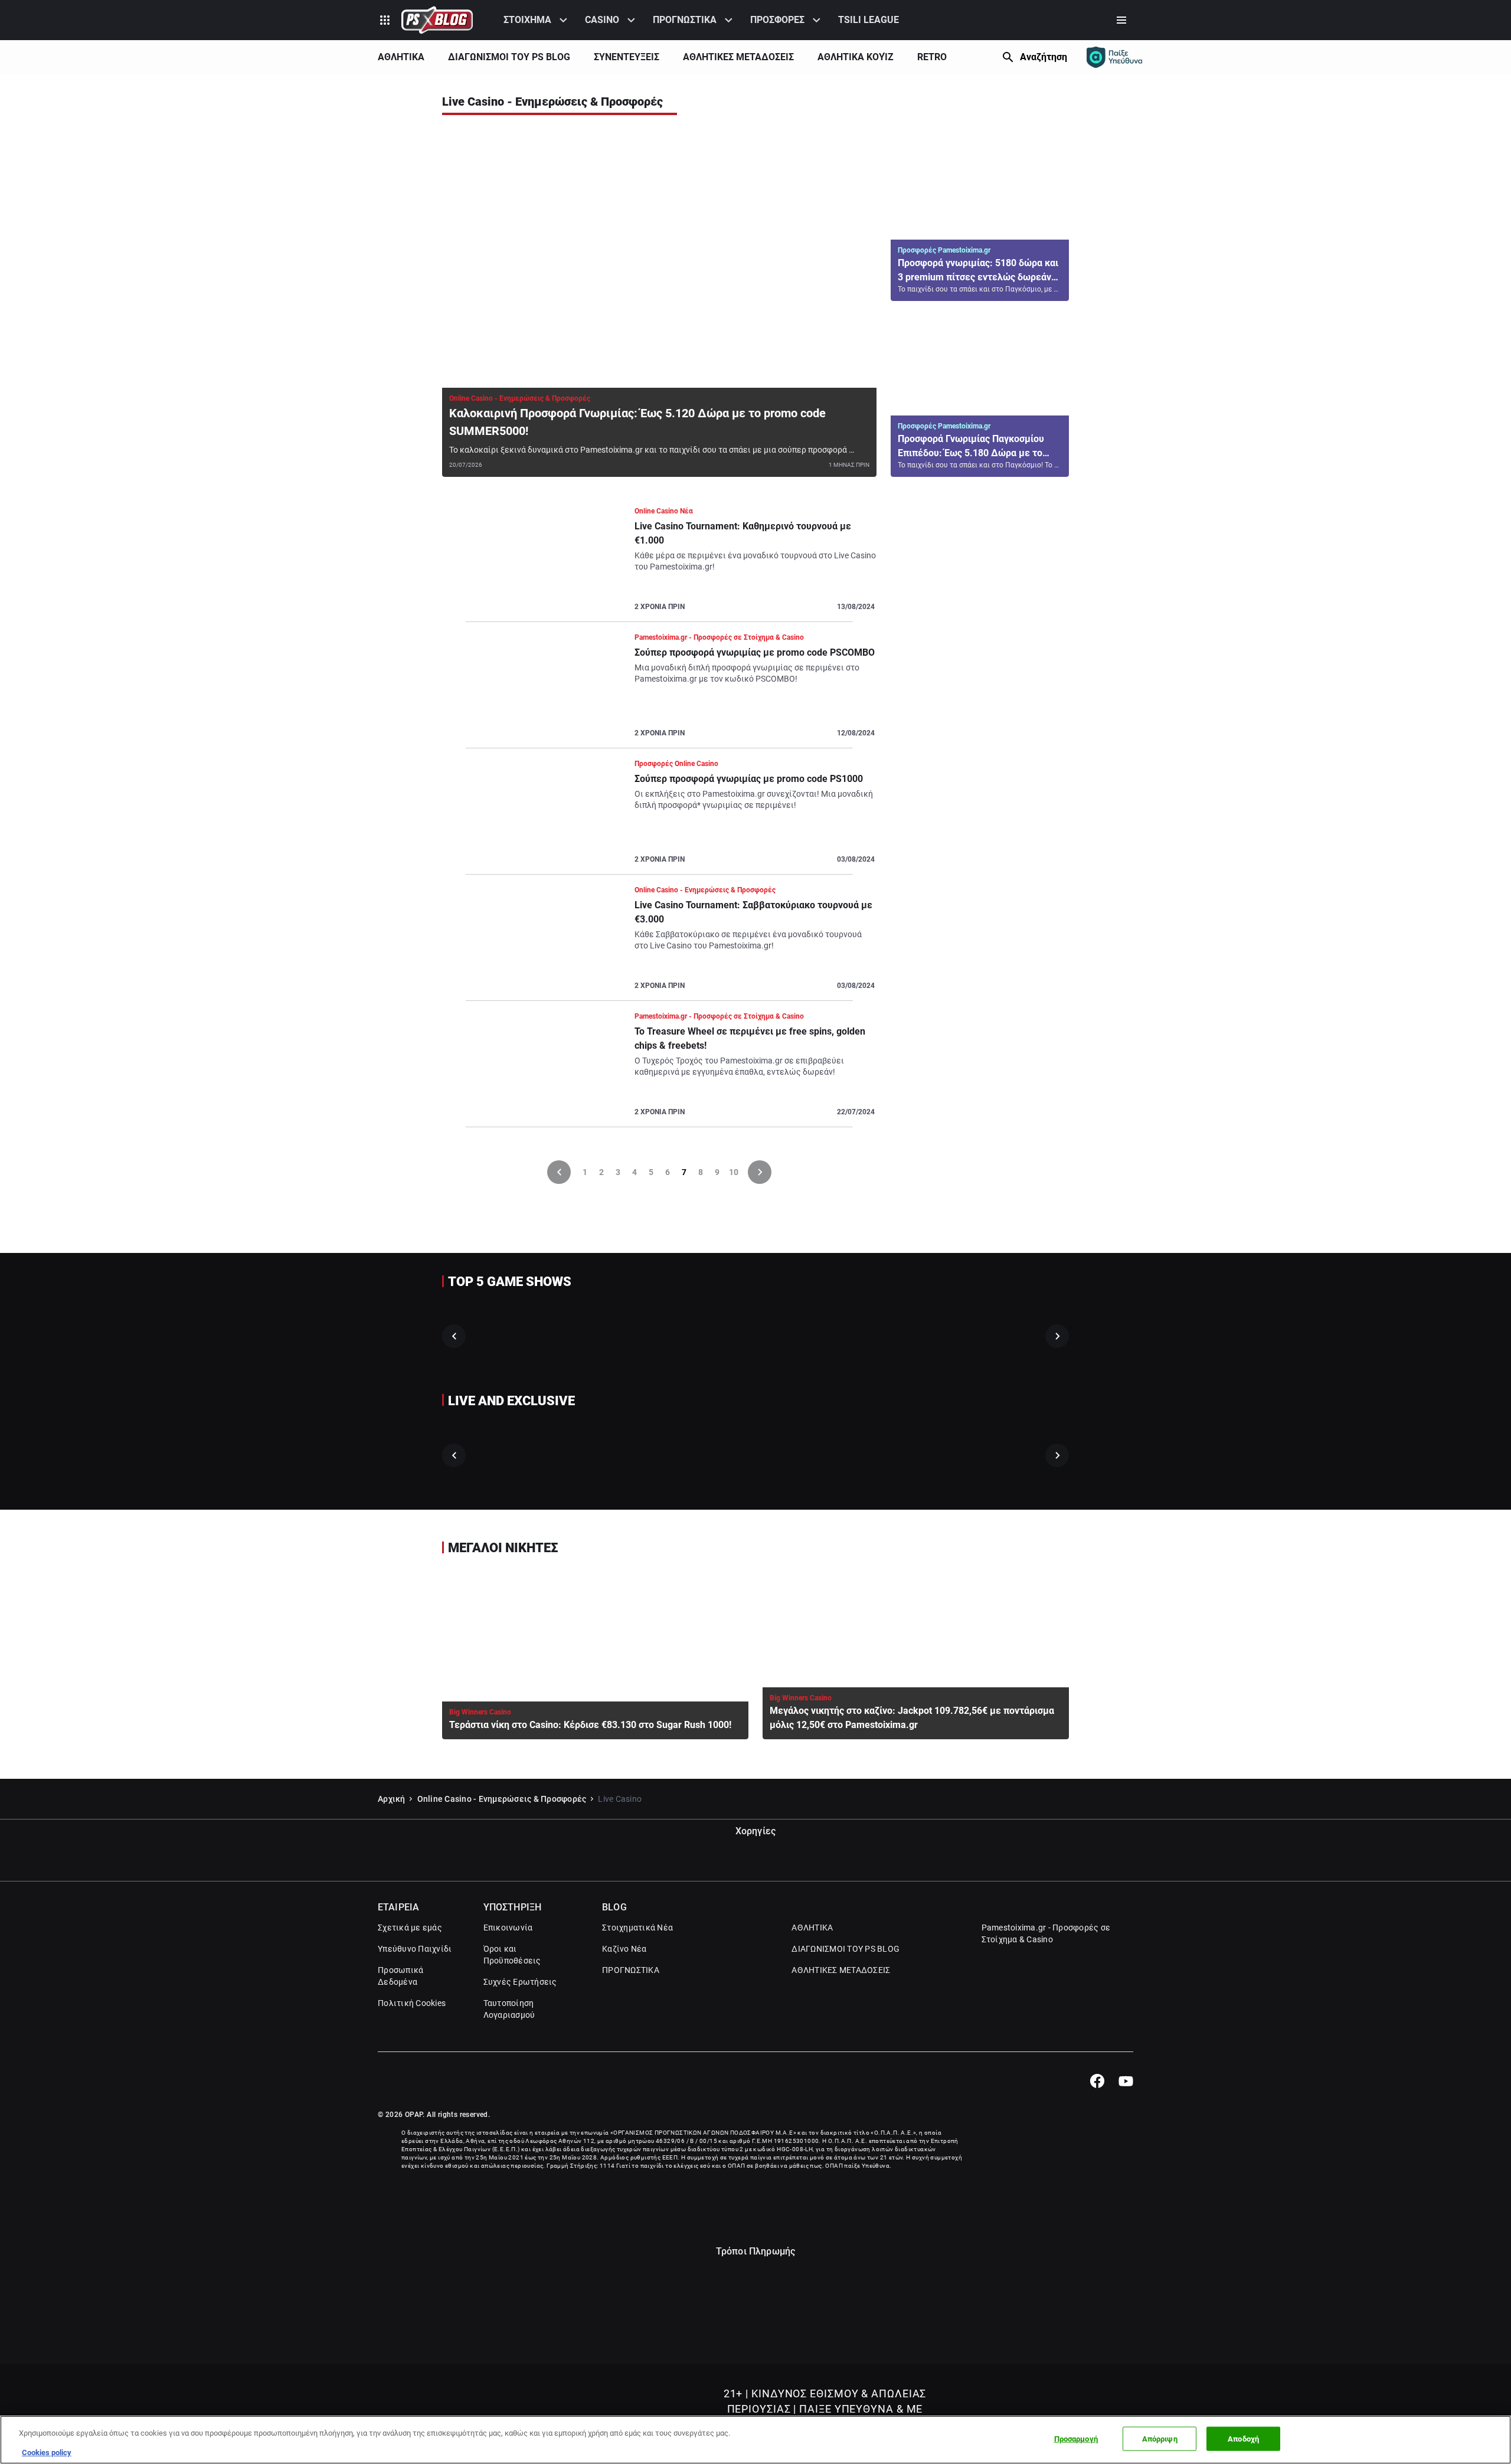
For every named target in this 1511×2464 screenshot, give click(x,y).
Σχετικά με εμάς (410, 1928)
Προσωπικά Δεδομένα (400, 1976)
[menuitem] (537, 20)
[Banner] (980, 544)
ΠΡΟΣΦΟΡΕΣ (777, 20)
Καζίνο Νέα (624, 1949)
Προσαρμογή (1076, 2439)
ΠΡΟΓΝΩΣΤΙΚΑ (685, 20)
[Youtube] (1126, 2081)
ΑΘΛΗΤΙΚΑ (401, 57)
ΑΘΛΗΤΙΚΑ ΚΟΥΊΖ (856, 57)
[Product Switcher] (385, 20)
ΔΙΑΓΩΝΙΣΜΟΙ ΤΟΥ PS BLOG (509, 57)
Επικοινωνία (508, 1928)
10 (734, 1172)
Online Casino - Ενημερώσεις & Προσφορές (502, 1799)
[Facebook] (1097, 2081)
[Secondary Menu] (1121, 20)
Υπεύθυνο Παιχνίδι (415, 1949)
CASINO (602, 20)
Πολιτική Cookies (412, 2003)
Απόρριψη (1160, 2439)
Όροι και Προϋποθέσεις (512, 1955)
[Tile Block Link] (501, 1336)
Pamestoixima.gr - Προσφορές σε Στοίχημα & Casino (1046, 1933)
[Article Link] (659, 306)
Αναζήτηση (1044, 57)
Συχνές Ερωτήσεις (520, 1982)
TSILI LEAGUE (869, 20)
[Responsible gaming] (1114, 57)
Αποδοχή (1243, 2439)
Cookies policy (47, 2452)
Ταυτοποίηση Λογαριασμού (509, 2009)
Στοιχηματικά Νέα (637, 1928)
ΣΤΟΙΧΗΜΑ (527, 20)
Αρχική (392, 1799)
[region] (755, 2440)
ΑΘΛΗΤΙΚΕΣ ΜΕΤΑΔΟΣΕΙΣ (738, 57)
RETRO (932, 57)
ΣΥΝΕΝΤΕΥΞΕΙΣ (627, 57)
